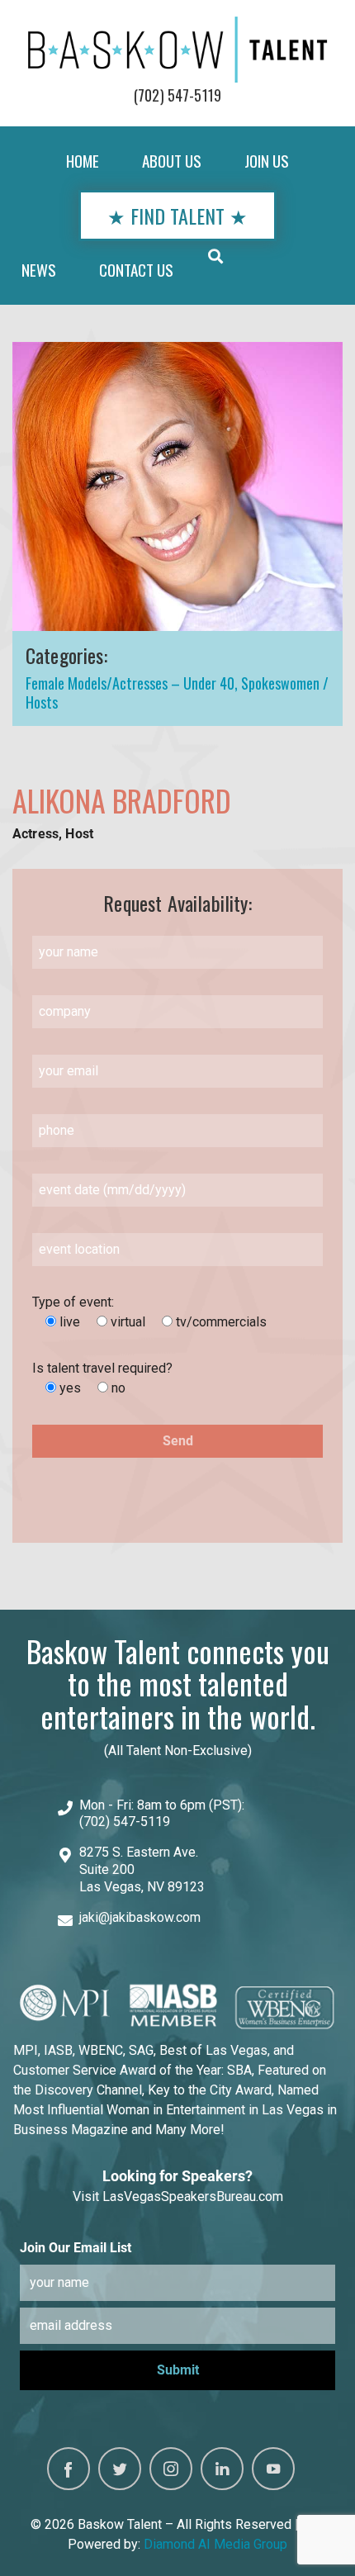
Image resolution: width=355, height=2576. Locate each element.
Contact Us (136, 270)
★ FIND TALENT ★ (177, 216)
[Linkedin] (222, 2469)
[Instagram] (171, 2469)
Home (83, 161)
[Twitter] (120, 2469)
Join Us (267, 161)
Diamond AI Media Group (215, 2544)
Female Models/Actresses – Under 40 (130, 683)
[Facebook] (69, 2469)
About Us (172, 161)
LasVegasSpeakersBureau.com (193, 2196)
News (39, 270)
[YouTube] (273, 2469)
